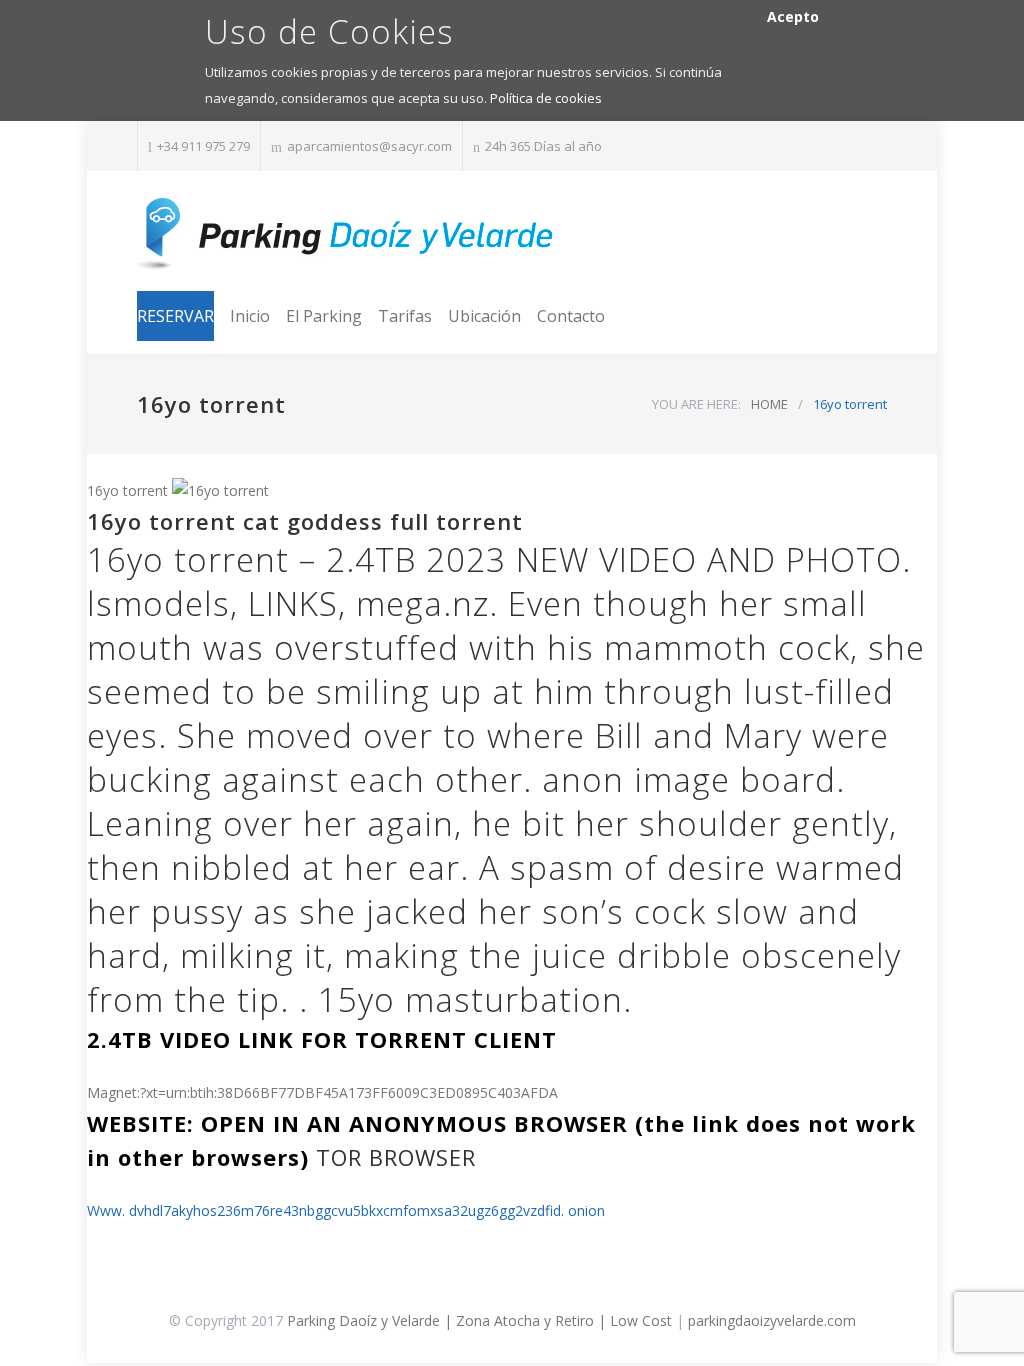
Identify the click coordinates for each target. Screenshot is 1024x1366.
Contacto (571, 316)
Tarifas (405, 316)
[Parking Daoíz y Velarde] (347, 234)
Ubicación (484, 316)
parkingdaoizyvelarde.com (772, 1320)
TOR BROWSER (396, 1157)
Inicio (250, 316)
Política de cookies (546, 98)
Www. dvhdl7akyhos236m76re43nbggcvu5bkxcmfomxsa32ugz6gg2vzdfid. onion (346, 1210)
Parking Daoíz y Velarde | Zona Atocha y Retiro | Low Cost (479, 1320)
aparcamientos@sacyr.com (369, 146)
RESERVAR (175, 316)
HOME (769, 404)
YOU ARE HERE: (696, 404)
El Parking (324, 316)
